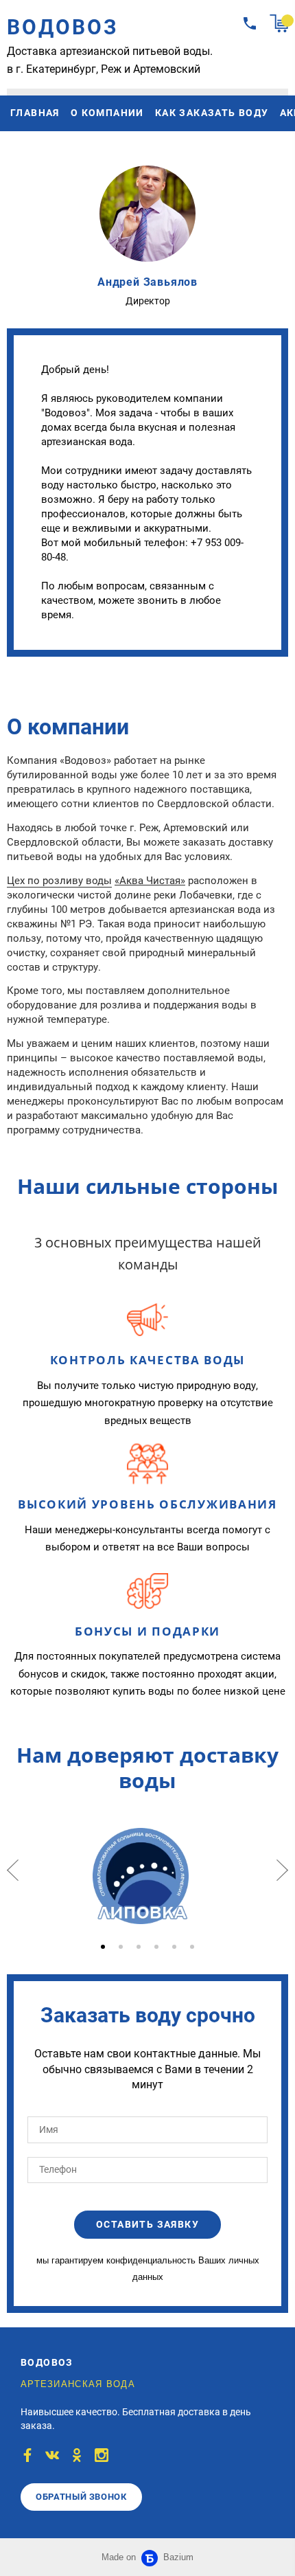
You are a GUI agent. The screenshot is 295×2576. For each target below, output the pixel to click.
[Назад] (13, 1870)
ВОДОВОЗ (63, 27)
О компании (107, 113)
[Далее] (282, 1870)
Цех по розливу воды (59, 881)
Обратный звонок (81, 2497)
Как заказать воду (212, 113)
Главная (35, 113)
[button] (103, 1947)
